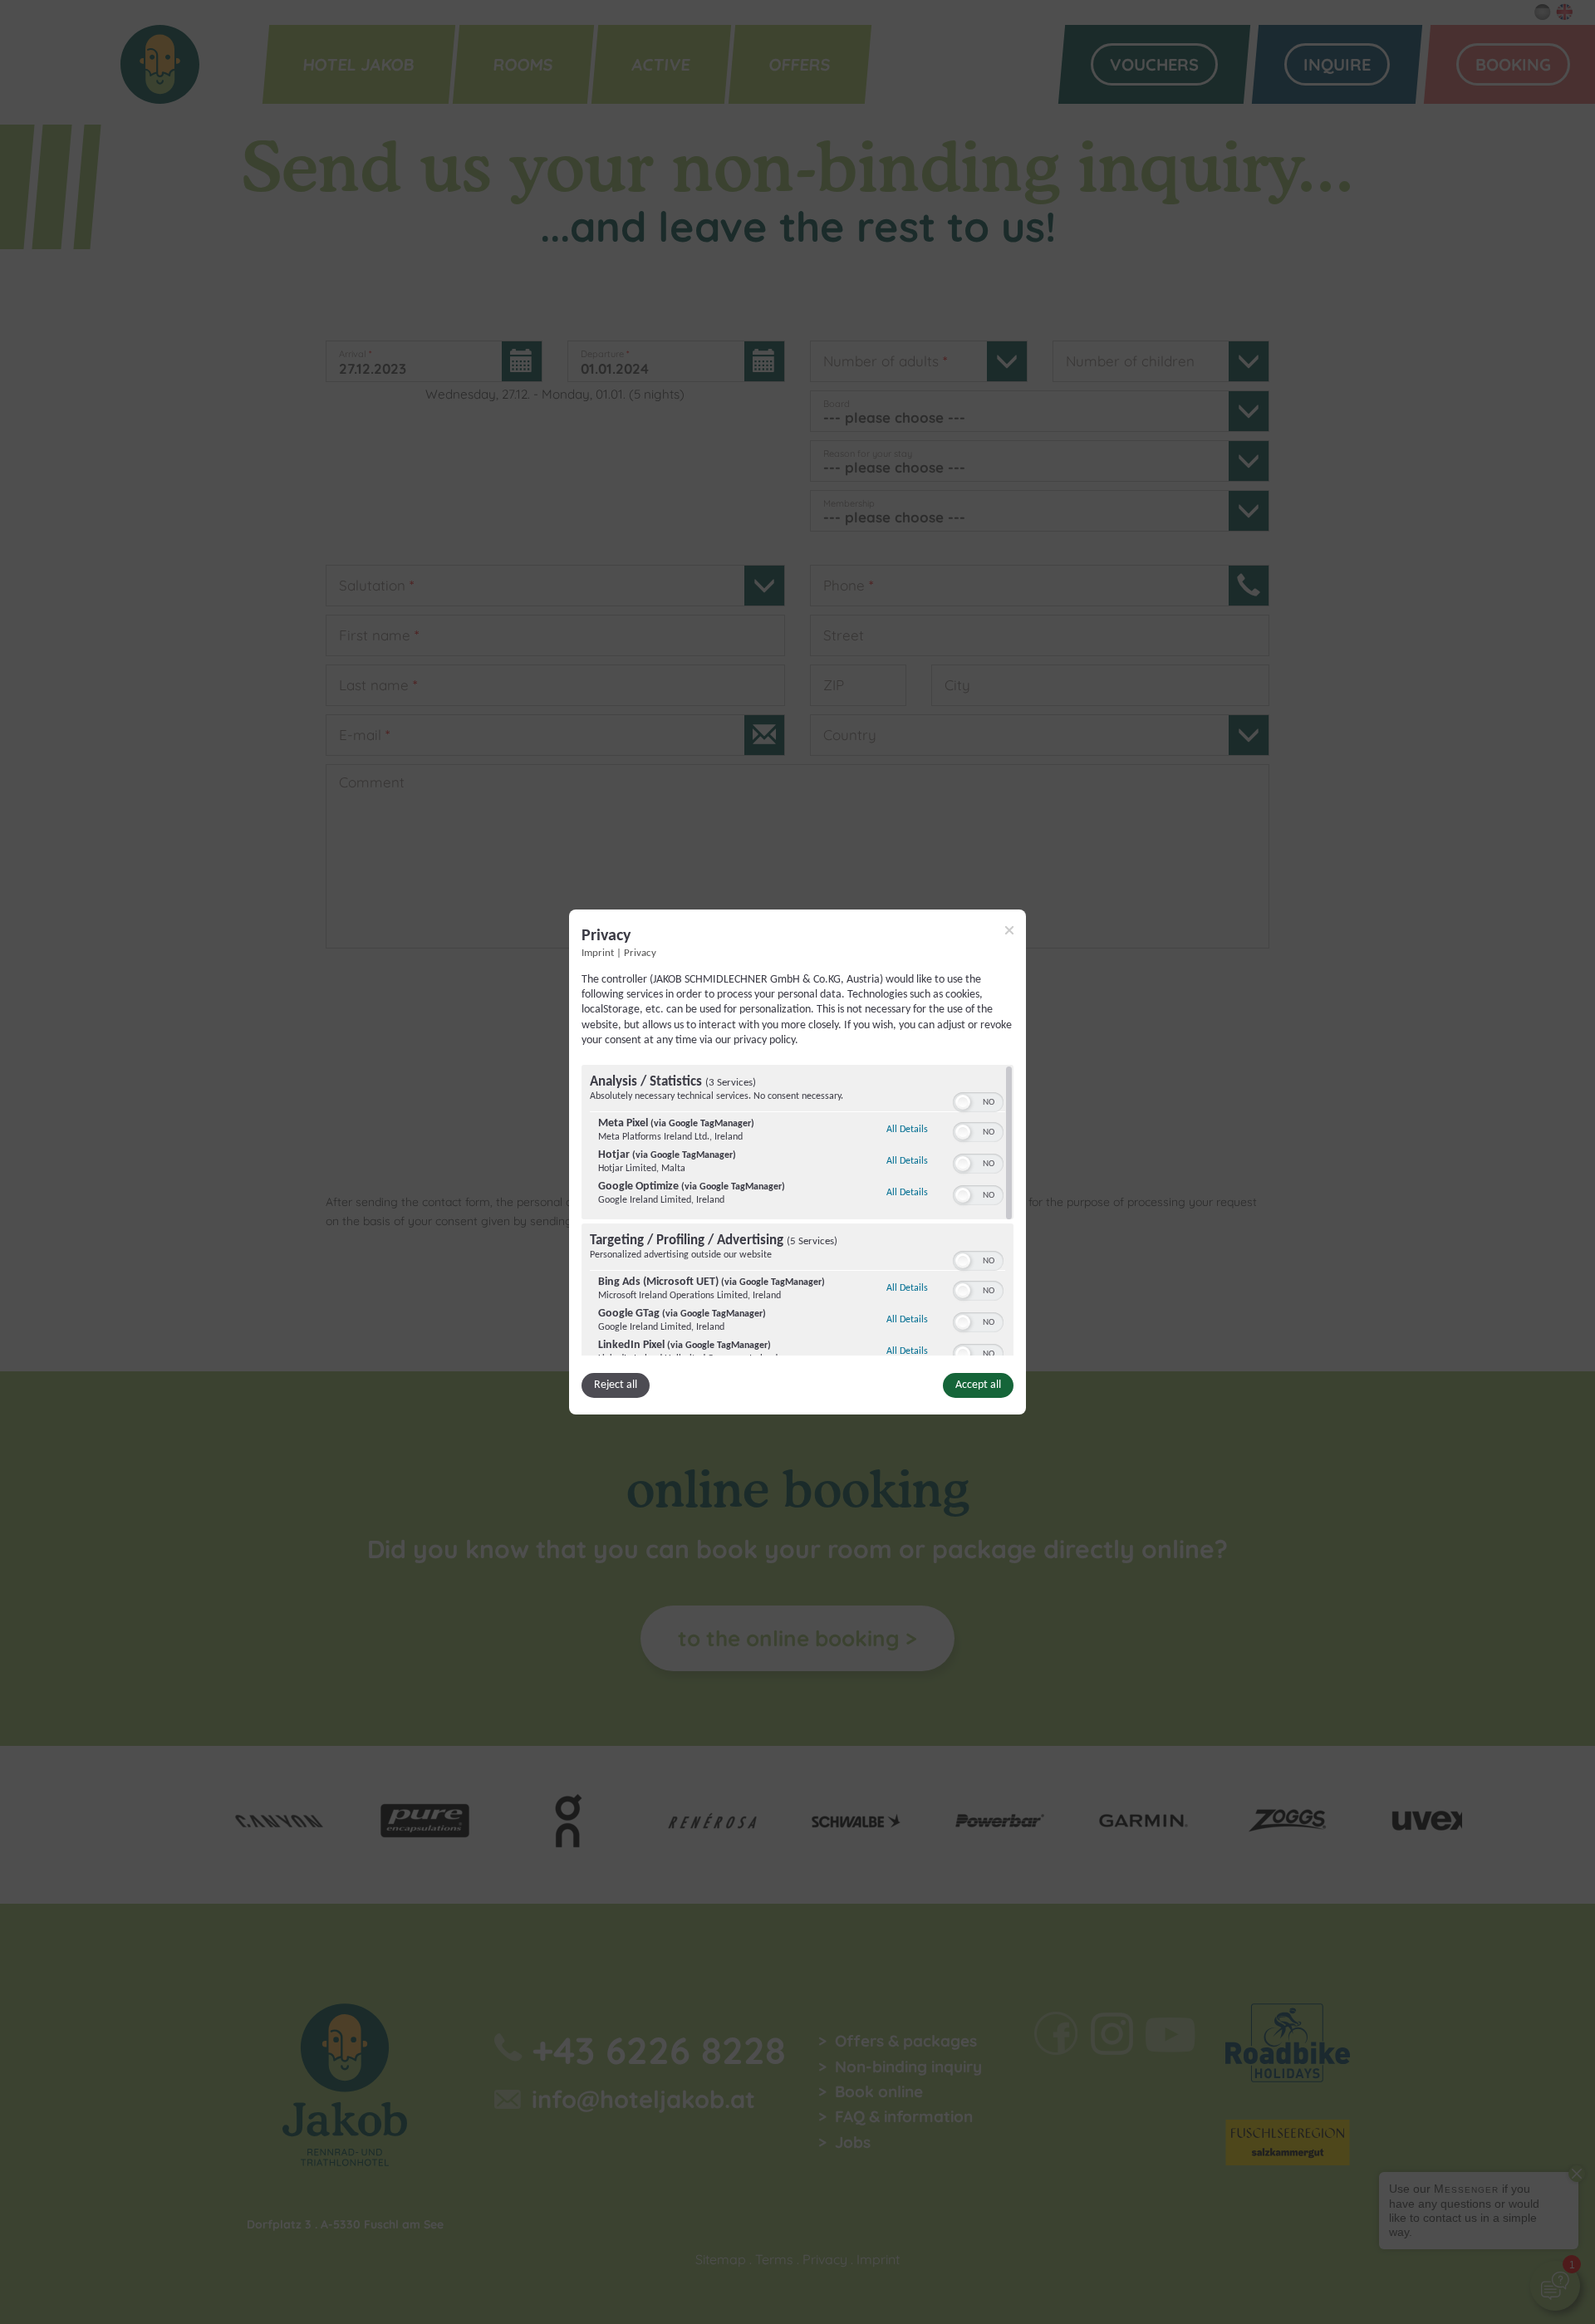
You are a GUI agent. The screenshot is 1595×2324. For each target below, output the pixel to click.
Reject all (616, 1385)
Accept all (978, 1385)
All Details (907, 1129)
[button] (963, 1102)
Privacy (640, 954)
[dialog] (797, 1162)
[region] (797, 1210)
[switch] (978, 1101)
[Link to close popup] (1009, 930)
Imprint (598, 954)
